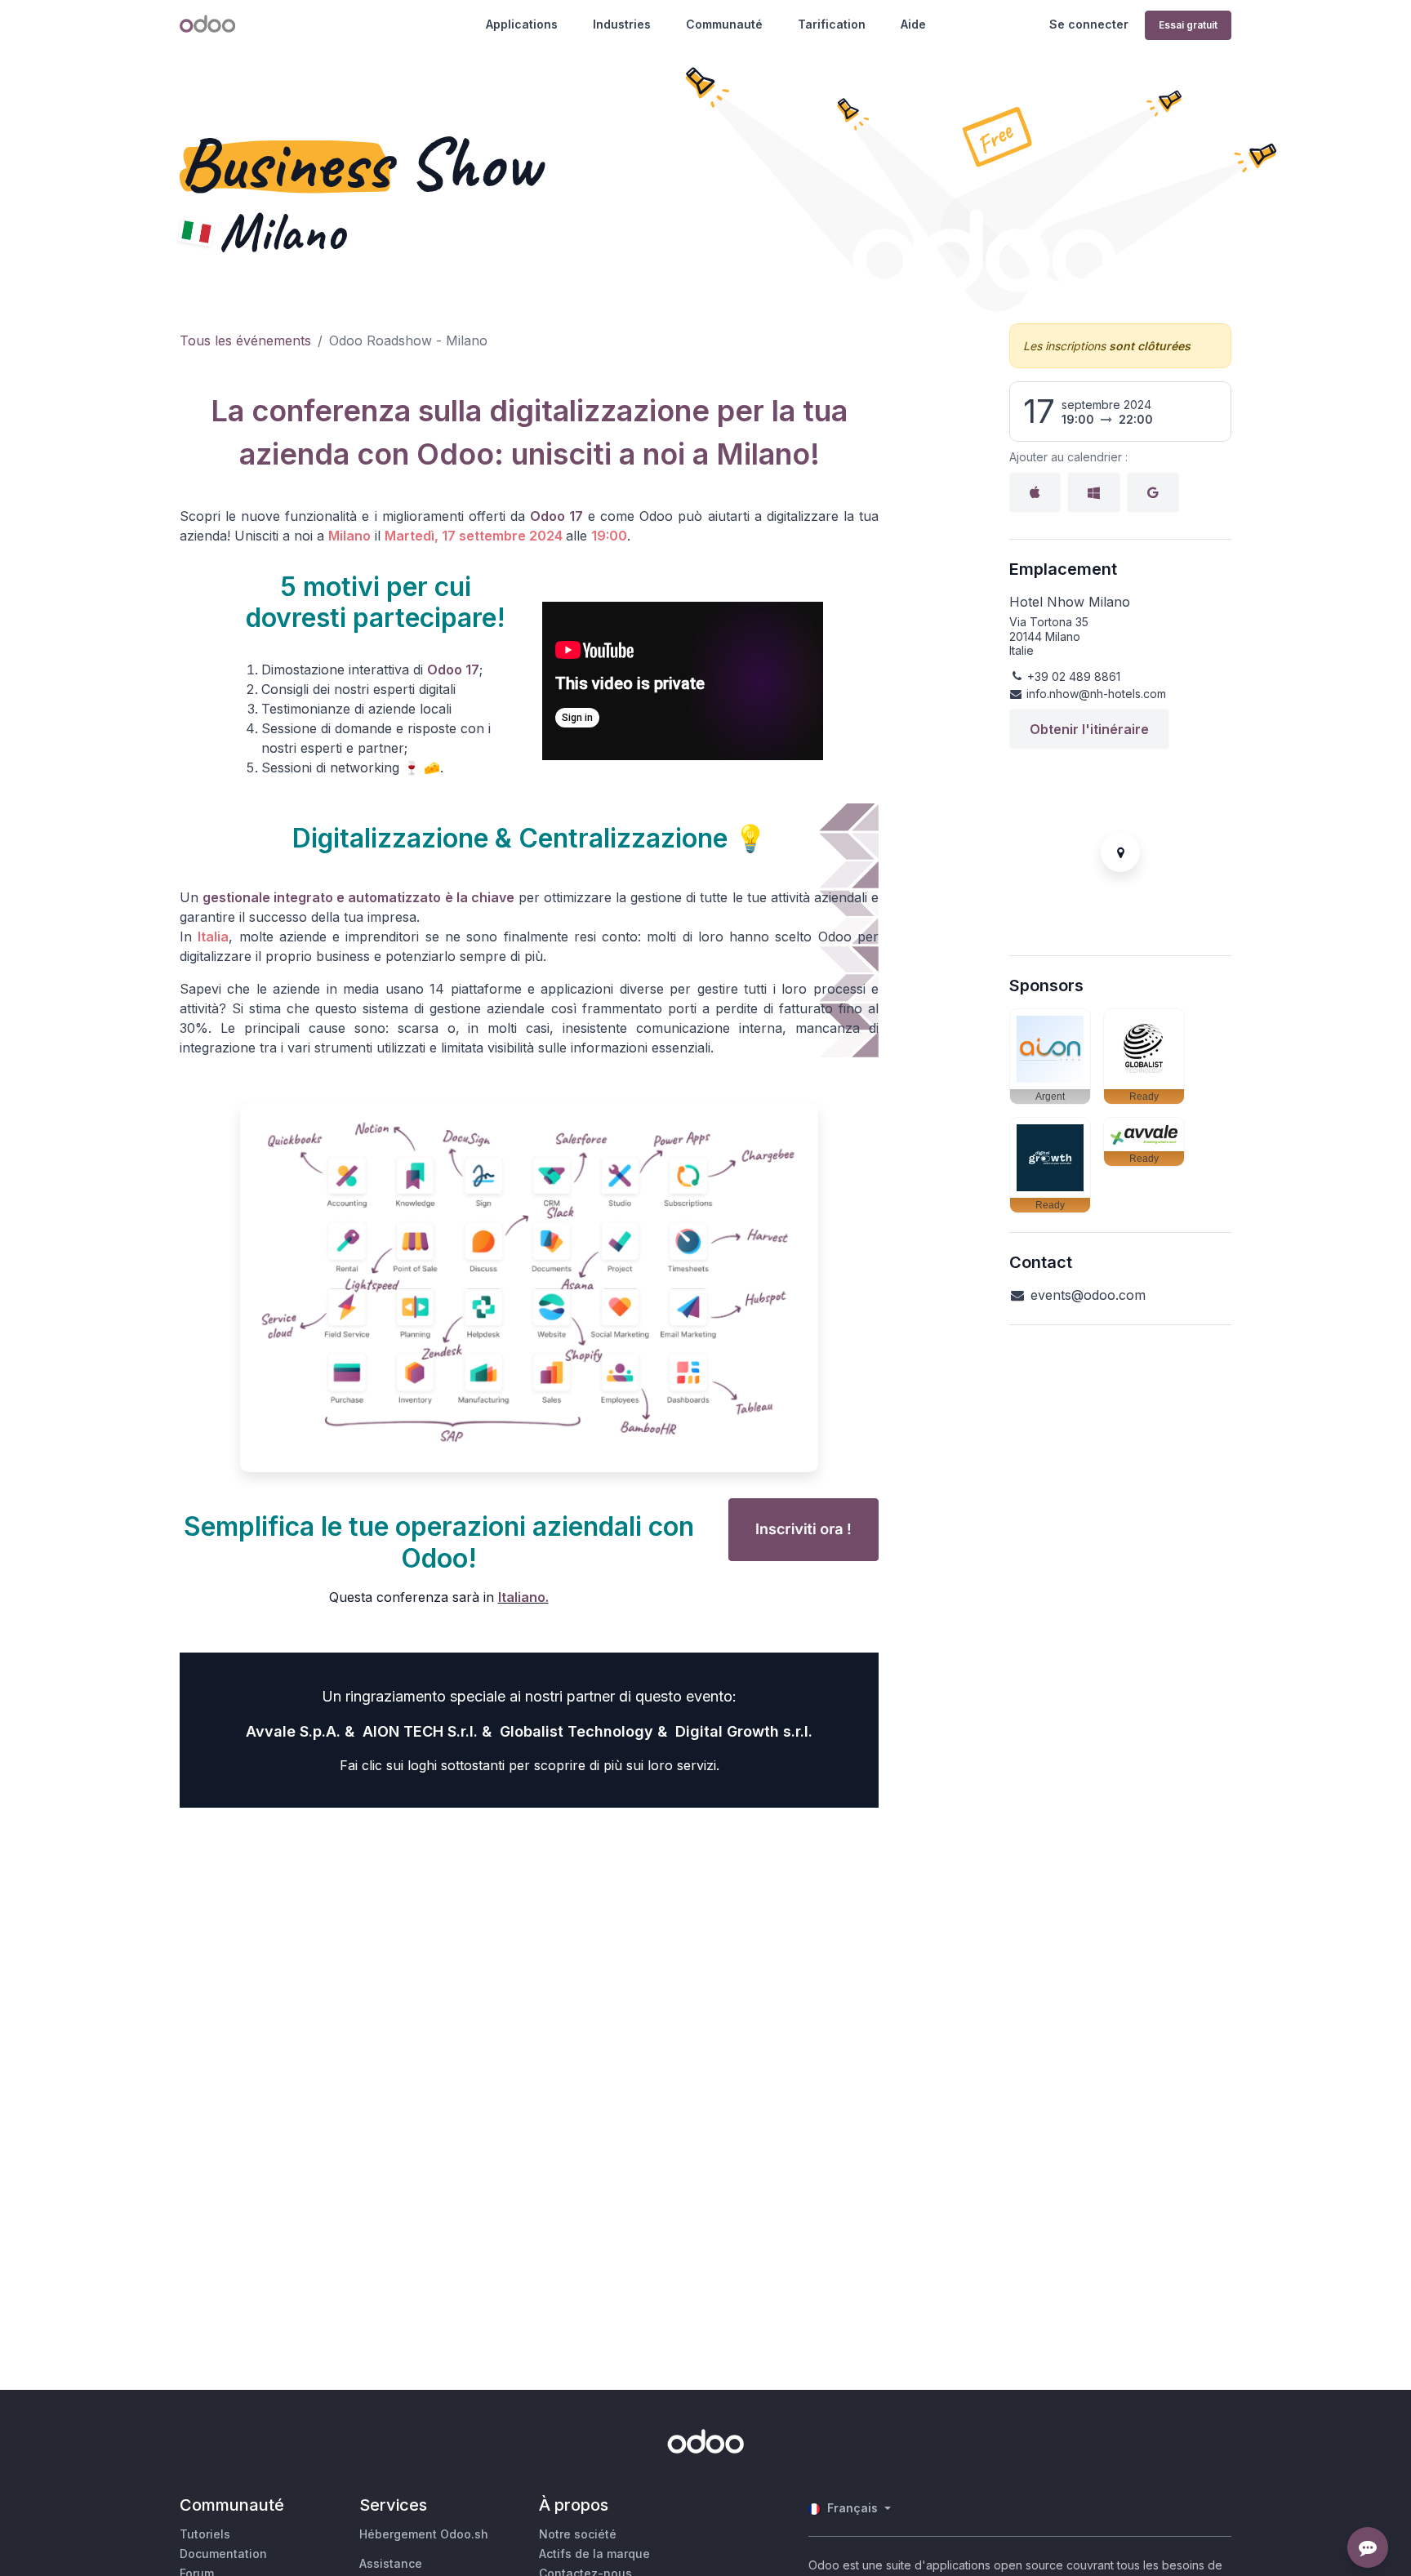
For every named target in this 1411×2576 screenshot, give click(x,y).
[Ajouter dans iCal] (1035, 492)
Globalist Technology (576, 1731)
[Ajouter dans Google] (1153, 492)
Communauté (724, 24)
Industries (622, 24)
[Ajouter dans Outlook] (1094, 492)
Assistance (391, 2563)
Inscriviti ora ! (803, 1530)
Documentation (223, 2554)
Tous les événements (245, 340)
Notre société (578, 2534)
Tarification (832, 24)
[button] (1050, 1057)
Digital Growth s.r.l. (744, 1731)
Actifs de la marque (594, 2554)
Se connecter (1089, 24)
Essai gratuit (1188, 25)
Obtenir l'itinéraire (1089, 729)
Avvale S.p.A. (293, 1731)
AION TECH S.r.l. (420, 1731)
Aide (913, 24)
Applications (522, 24)
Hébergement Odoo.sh (424, 2534)
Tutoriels (205, 2534)
